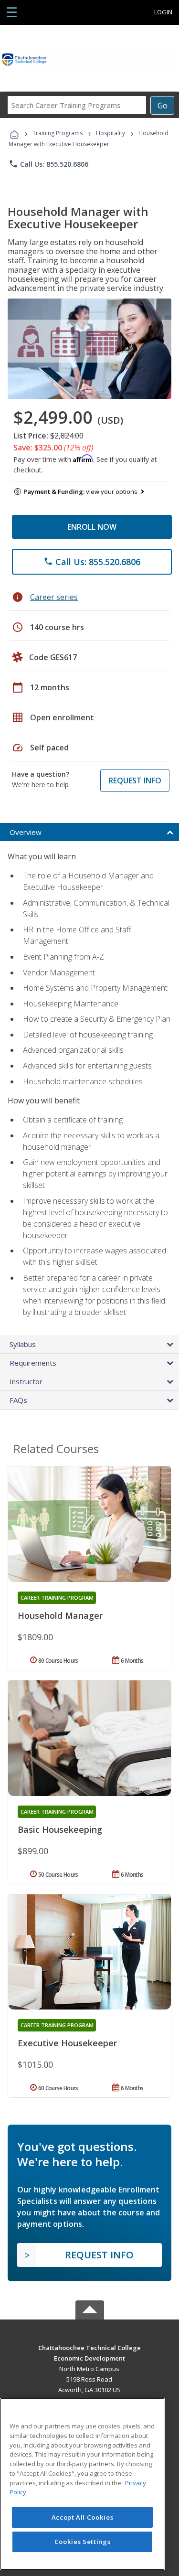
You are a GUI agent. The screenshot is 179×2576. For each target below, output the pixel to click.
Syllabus (23, 1344)
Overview (26, 832)
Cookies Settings (83, 2542)
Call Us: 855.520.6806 (48, 164)
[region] (82, 2484)
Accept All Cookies (83, 2517)
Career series (54, 597)
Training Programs (58, 133)
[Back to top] (90, 2347)
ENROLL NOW (92, 527)
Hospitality (111, 133)
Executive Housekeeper (67, 2043)
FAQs (18, 1400)
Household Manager (60, 1615)
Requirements (33, 1363)
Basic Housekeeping (60, 1829)
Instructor (26, 1381)
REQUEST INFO (135, 780)
